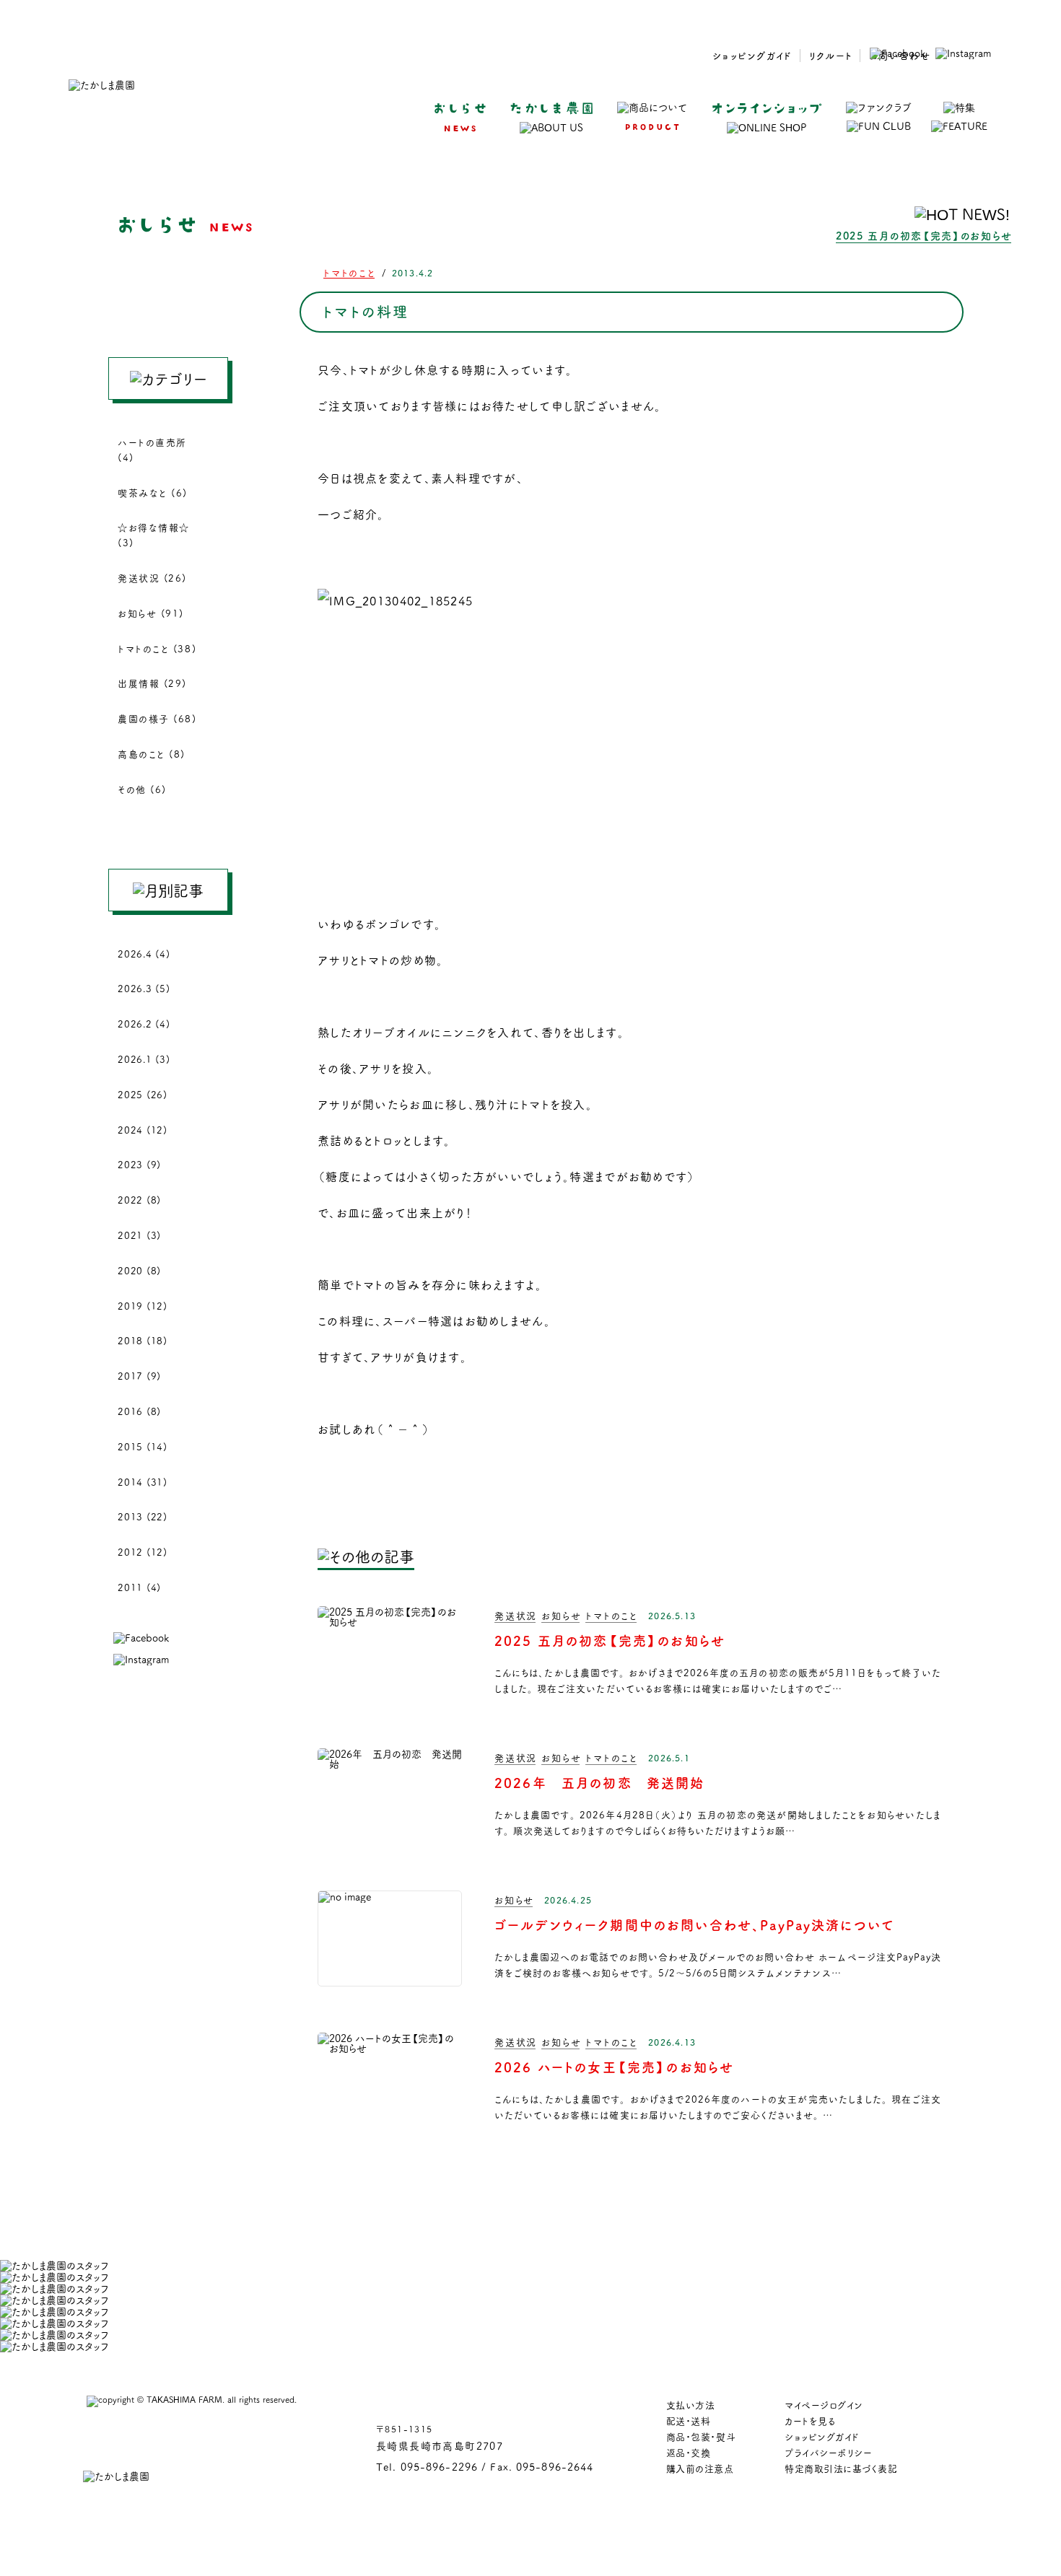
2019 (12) (143, 1305)
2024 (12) (143, 1129)
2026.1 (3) (144, 1059)
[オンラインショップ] (767, 118)
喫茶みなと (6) (153, 492)
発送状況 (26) (152, 577)
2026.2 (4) (144, 1023)
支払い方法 (691, 2404)
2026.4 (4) (144, 953)
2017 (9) (139, 1375)
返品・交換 (689, 2452)
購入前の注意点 (700, 2468)
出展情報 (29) (152, 683)
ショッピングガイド (752, 55)
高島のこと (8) (152, 753)
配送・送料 (689, 2420)
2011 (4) (139, 1587)
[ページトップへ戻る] (1013, 2486)
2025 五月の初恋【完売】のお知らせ (924, 235)
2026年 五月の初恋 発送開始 (600, 1782)
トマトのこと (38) (157, 648)
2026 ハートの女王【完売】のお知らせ (614, 2067)
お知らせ (561, 1615)
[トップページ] (102, 86)
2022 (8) (139, 1199)
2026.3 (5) (144, 988)
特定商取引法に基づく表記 (841, 2468)
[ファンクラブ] (879, 117)
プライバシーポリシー (828, 2452)
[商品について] (652, 116)
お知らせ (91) (151, 613)
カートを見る (810, 2420)
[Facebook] (898, 53)
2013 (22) (143, 1516)
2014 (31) (143, 1481)
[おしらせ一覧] (366, 1556)
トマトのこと (350, 272)
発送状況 (516, 1615)
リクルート (831, 55)
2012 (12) (143, 1551)
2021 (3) (139, 1235)
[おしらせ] (460, 117)
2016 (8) (139, 1411)
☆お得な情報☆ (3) (154, 534)
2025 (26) (143, 1094)
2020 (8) (139, 1270)
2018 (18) (143, 1340)
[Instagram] (963, 53)
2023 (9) (139, 1164)
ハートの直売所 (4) (152, 449)
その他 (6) (142, 789)
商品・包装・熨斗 (701, 2436)
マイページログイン (824, 2404)
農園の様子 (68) (157, 718)
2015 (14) (143, 1446)
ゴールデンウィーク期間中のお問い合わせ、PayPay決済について (694, 1924)
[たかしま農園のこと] (551, 118)
